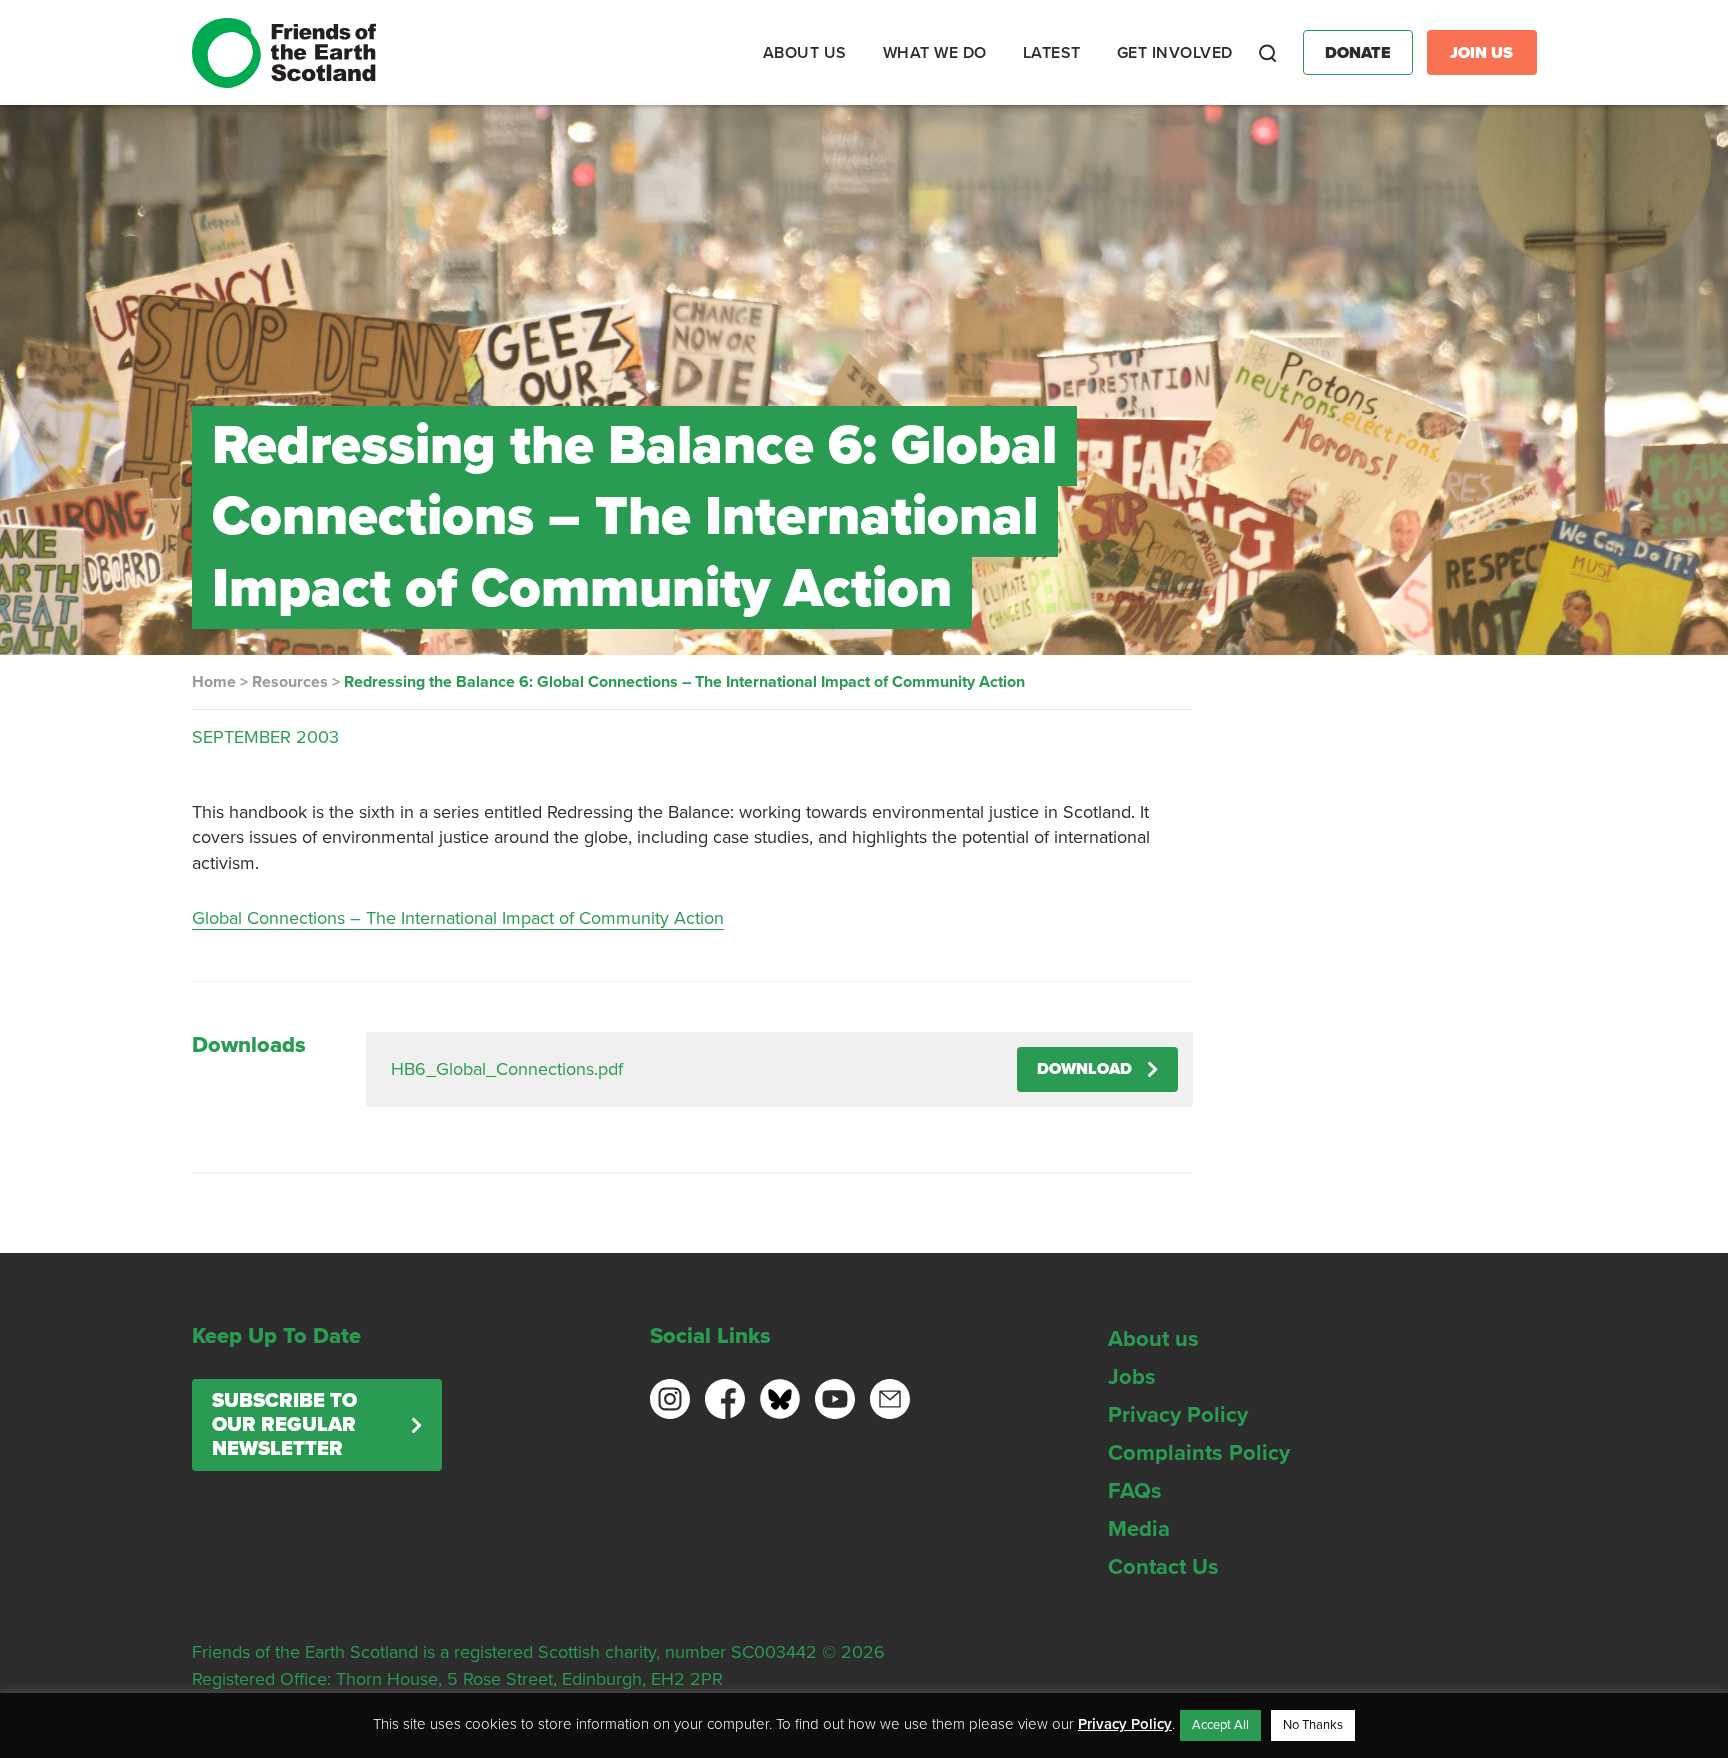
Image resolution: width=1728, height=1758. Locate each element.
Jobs (1132, 1377)
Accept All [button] (1220, 1725)
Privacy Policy (1178, 1415)
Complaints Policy (1199, 1453)
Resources (290, 682)
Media (1139, 1529)
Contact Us (1163, 1567)
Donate (1358, 53)
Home (214, 682)
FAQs (1135, 1491)
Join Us (1481, 53)
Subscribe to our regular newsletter (284, 1425)
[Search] (1268, 53)
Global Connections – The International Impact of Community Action (458, 918)
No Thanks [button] (1313, 1725)
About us (1153, 1339)
